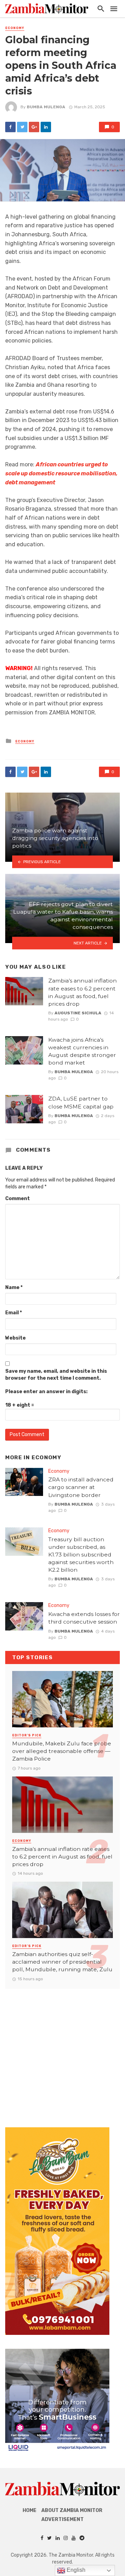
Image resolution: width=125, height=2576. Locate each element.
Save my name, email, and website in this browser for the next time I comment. (56, 1375)
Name (14, 1287)
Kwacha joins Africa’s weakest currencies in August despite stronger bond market (82, 1051)
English (75, 2570)
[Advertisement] (62, 2051)
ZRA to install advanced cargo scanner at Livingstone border (81, 1487)
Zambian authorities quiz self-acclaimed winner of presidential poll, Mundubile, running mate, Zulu (62, 1962)
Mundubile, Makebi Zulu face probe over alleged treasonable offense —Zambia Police (62, 1751)
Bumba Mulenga (46, 107)
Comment (18, 1199)
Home (30, 2510)
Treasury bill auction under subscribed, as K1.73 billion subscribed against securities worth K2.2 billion (81, 1555)
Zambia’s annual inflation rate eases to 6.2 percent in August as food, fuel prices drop (82, 992)
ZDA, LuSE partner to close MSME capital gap (81, 1102)
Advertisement (62, 2519)
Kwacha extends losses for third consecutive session (84, 1618)
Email (14, 1313)
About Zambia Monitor (72, 2510)
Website (15, 1338)
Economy (15, 28)
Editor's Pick (27, 1735)
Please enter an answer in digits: (46, 1392)
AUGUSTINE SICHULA (78, 1013)
